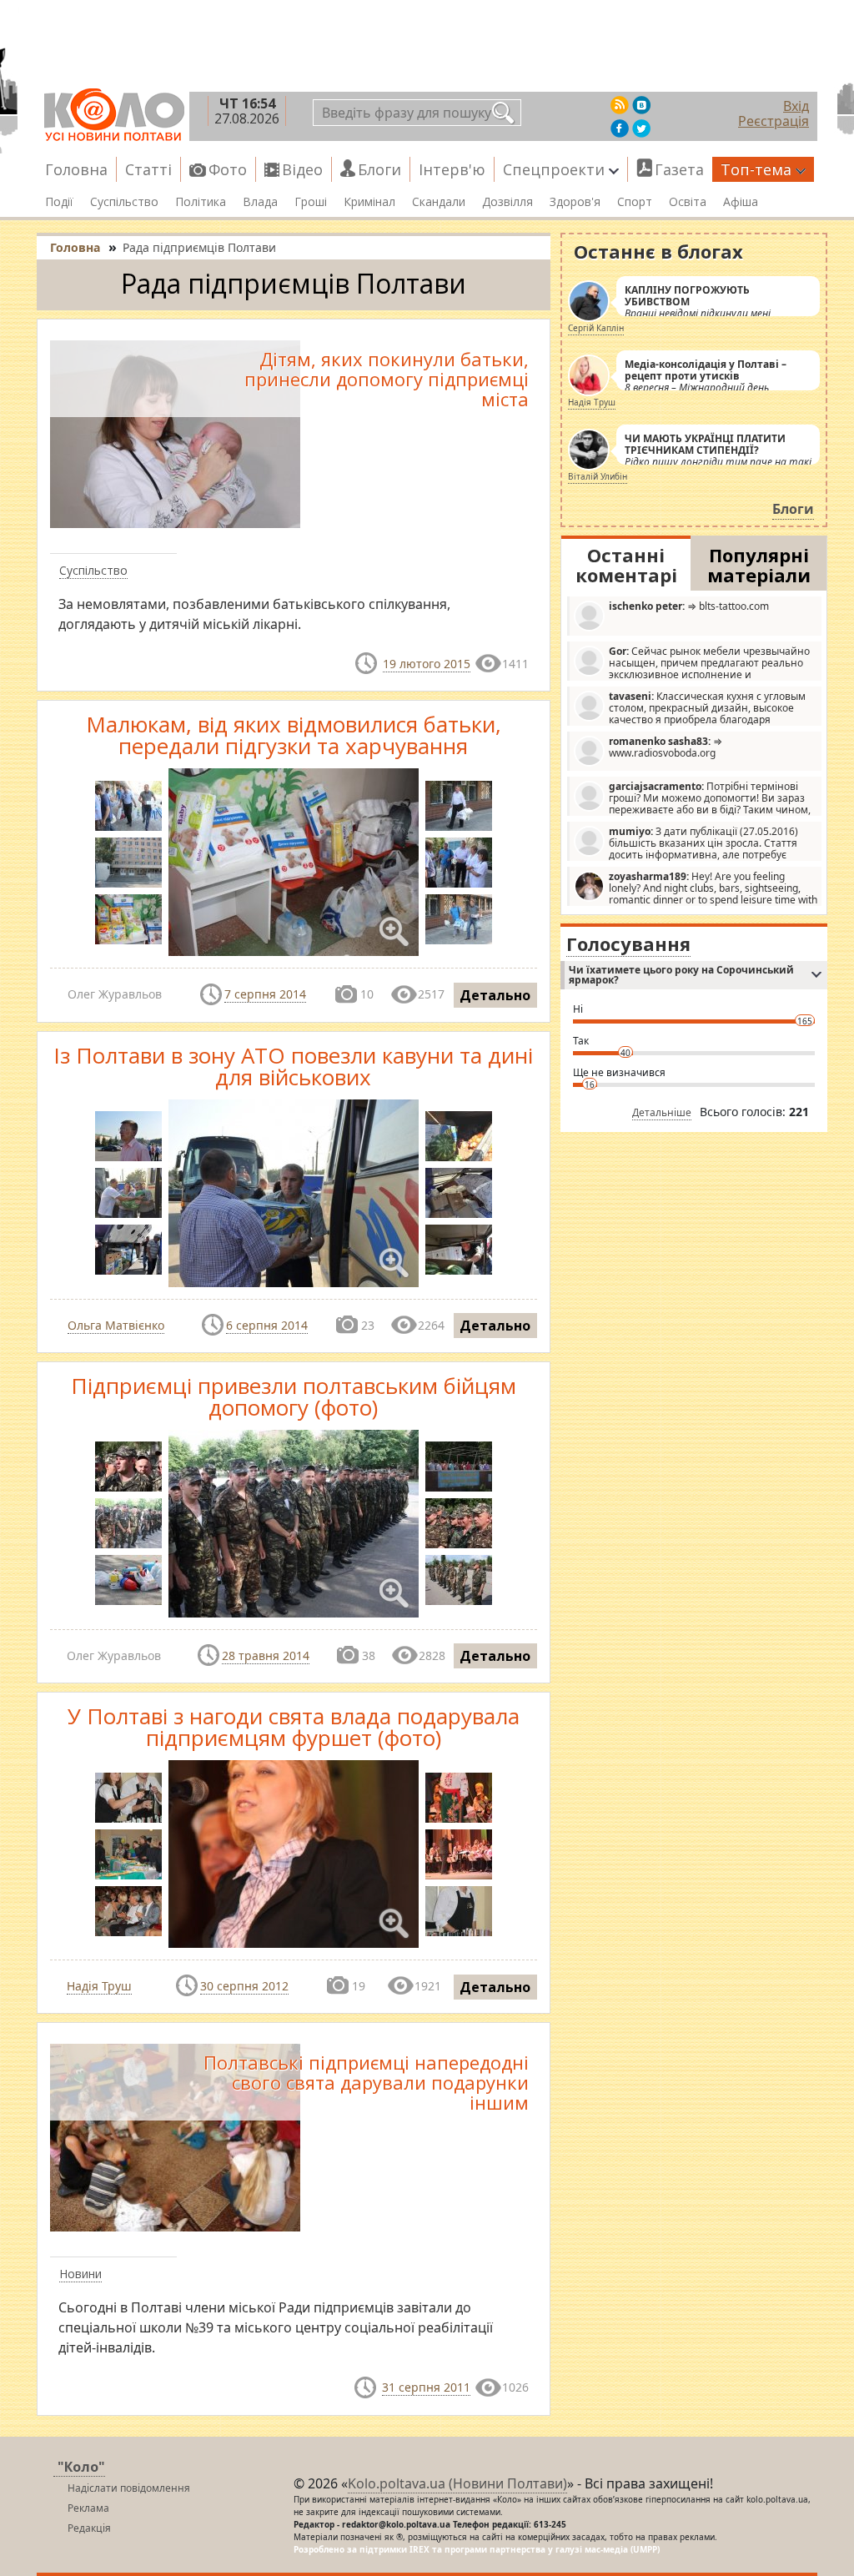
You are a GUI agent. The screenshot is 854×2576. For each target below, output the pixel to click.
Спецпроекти (554, 169)
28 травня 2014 (266, 1655)
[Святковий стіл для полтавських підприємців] (128, 1854)
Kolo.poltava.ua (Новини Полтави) (457, 2483)
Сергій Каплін (596, 328)
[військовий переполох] (128, 1467)
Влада (260, 202)
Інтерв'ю (452, 169)
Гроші (311, 202)
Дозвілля (507, 202)
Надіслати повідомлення (129, 2488)
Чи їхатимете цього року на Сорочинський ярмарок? (681, 975)
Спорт (635, 202)
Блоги (379, 169)
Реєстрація (774, 121)
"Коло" (81, 2467)
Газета (679, 169)
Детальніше (662, 1112)
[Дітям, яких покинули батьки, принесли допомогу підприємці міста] (175, 433)
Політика (201, 202)
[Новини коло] (113, 115)
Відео (302, 169)
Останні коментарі (626, 565)
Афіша (741, 202)
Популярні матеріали (759, 565)
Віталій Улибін (598, 476)
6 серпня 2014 (267, 1325)
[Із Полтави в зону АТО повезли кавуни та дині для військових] (128, 1136)
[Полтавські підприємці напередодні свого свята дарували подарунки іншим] (175, 2136)
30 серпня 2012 (244, 1986)
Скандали (439, 202)
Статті (148, 169)
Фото (228, 169)
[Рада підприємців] (128, 806)
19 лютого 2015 (427, 664)
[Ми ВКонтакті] (641, 105)
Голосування (628, 943)
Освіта (688, 202)
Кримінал (369, 202)
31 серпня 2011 (426, 2387)
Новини (80, 2274)
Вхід (796, 106)
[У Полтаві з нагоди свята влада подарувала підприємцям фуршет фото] (128, 1911)
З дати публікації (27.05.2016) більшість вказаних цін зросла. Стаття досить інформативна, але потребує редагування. (686, 843)
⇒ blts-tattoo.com (689, 606)
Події (59, 202)
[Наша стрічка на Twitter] (641, 128)
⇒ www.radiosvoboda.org (666, 747)
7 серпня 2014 (265, 994)
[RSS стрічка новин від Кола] (620, 105)
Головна (76, 169)
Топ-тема (756, 169)
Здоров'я (575, 202)
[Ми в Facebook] (620, 128)
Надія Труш (99, 1986)
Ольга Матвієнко (116, 1325)
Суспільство (124, 202)
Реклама (88, 2508)
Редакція (89, 2528)
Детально (495, 995)
